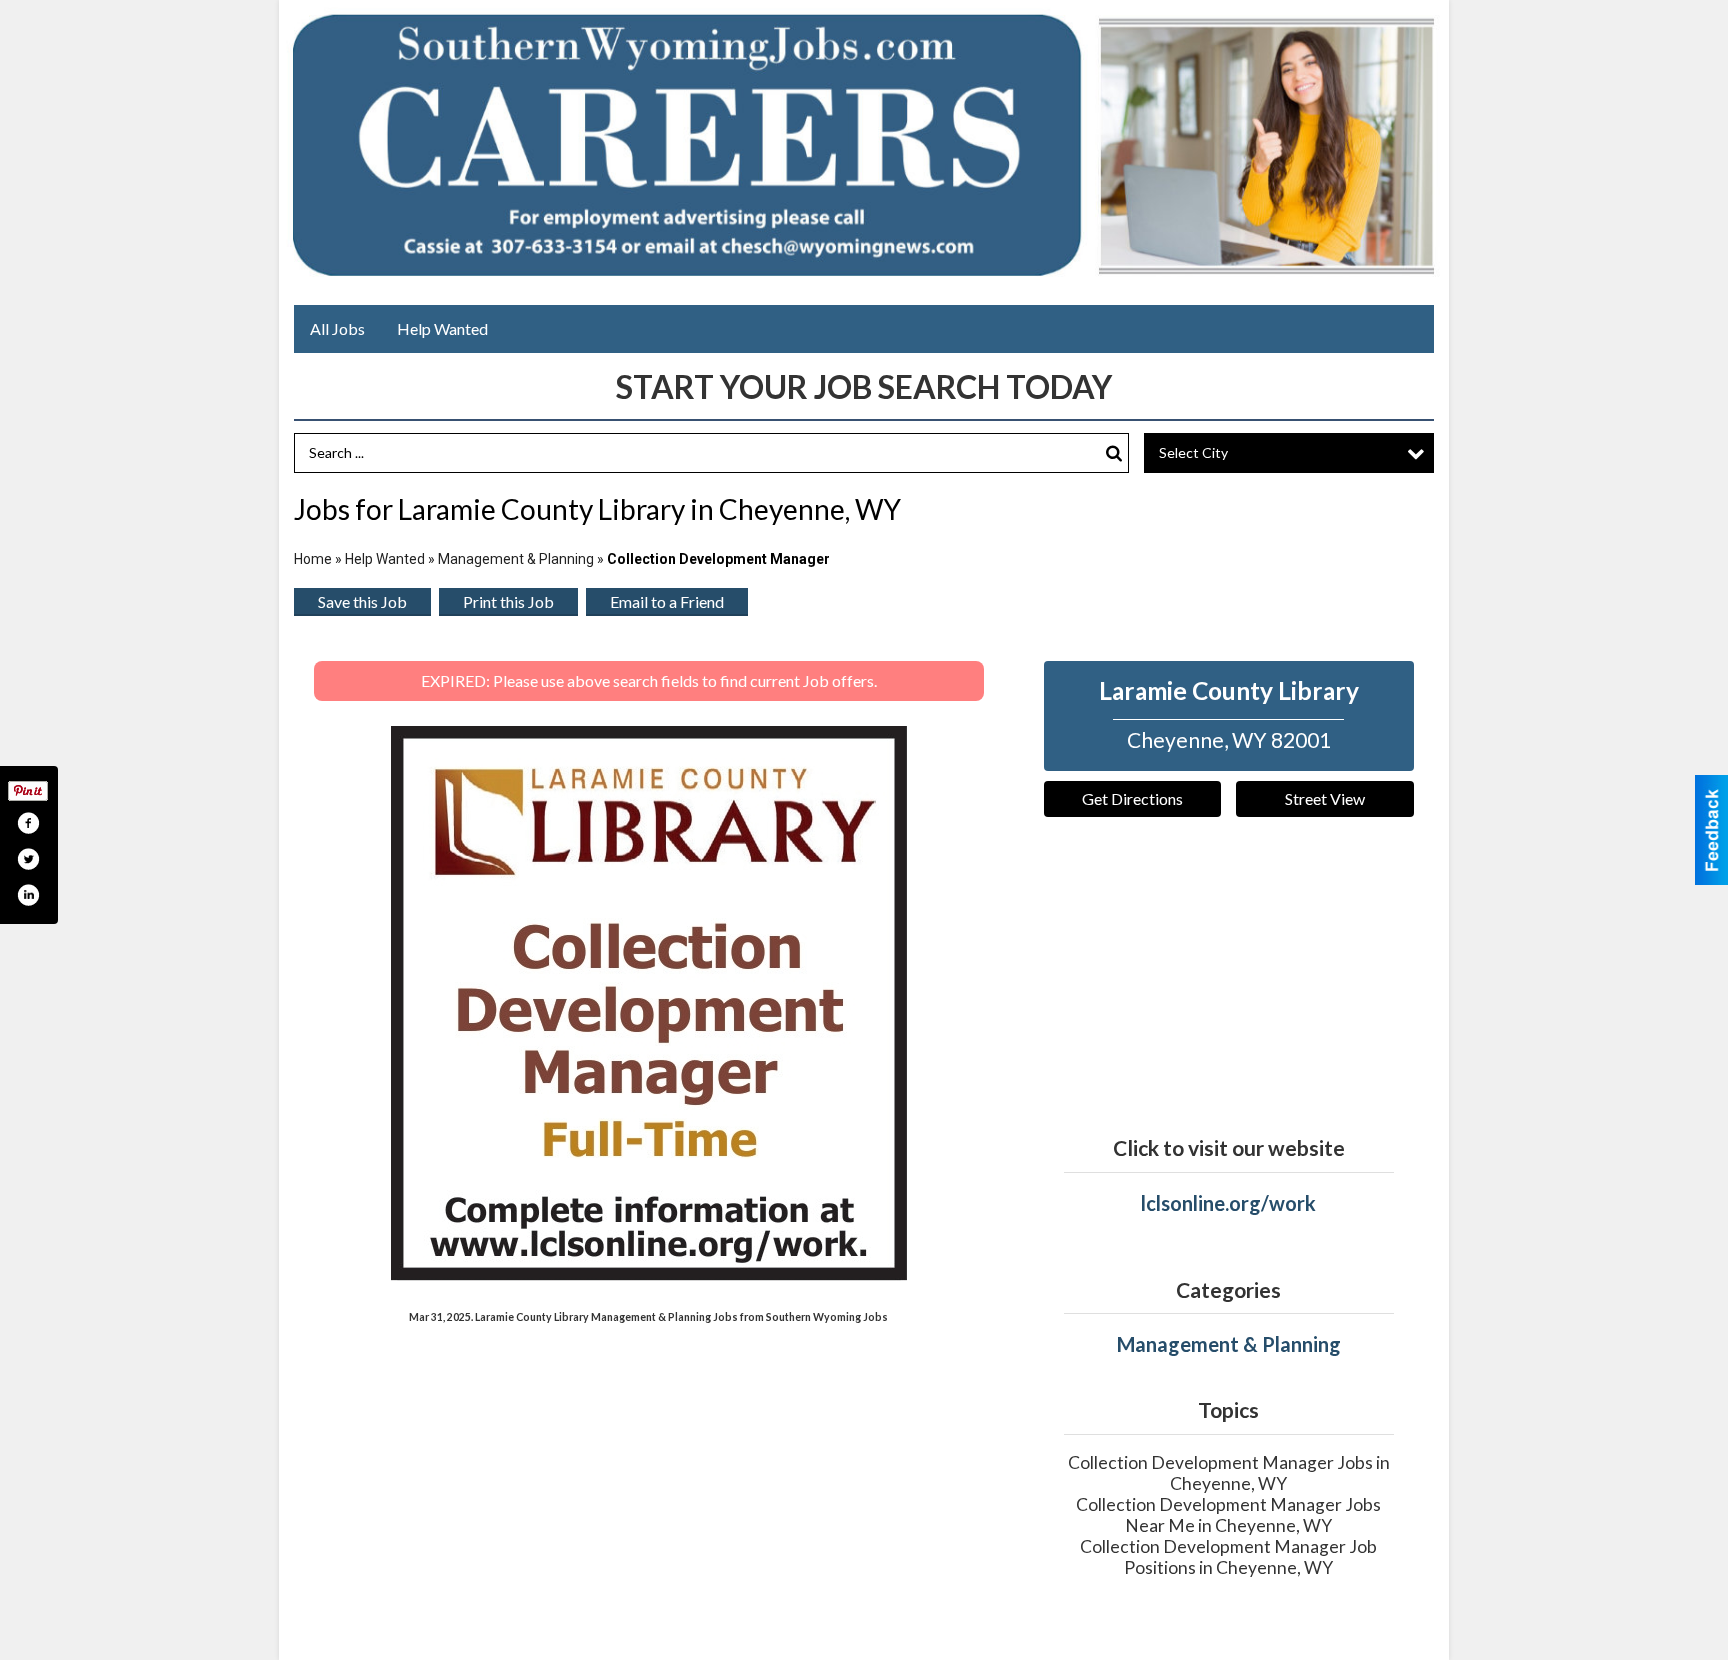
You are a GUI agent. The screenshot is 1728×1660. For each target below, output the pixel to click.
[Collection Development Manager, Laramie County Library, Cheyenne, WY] (649, 1003)
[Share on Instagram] (28, 895)
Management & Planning (516, 559)
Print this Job (508, 601)
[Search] (1114, 453)
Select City (1193, 452)
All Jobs (337, 328)
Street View (1325, 798)
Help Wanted (442, 328)
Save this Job (362, 601)
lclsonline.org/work (1228, 1203)
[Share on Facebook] (28, 823)
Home (313, 559)
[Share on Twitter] (28, 859)
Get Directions (1132, 798)
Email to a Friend (667, 601)
